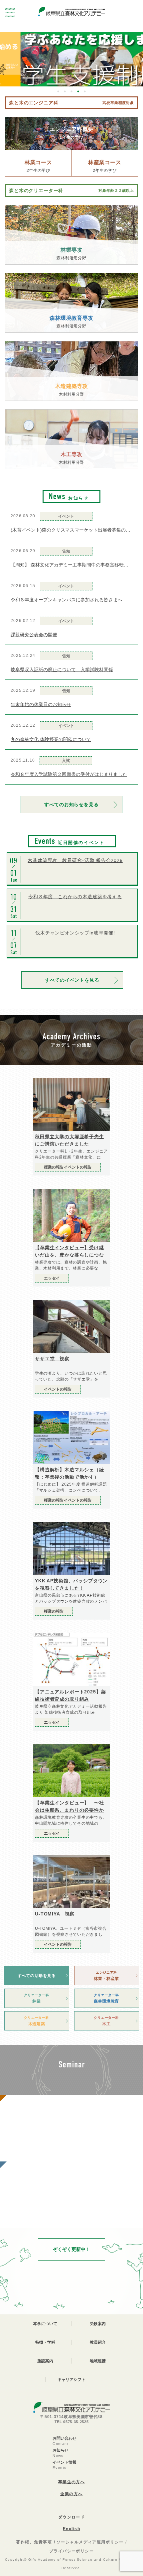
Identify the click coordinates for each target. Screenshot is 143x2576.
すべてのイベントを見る (72, 980)
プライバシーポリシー (71, 2551)
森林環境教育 (106, 1998)
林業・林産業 (106, 1976)
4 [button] (78, 91)
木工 (106, 2021)
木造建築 (36, 2021)
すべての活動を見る (37, 1976)
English (71, 2529)
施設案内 (45, 2361)
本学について (45, 2324)
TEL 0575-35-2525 (72, 2422)
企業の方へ (71, 2494)
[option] (71, 59)
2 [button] (65, 91)
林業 (36, 1998)
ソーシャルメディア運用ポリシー (90, 2542)
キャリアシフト (71, 2380)
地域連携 (98, 2361)
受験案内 (98, 2324)
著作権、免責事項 (34, 2542)
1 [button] (58, 91)
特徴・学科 (45, 2342)
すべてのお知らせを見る (71, 804)
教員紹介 (98, 2342)
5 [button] (85, 91)
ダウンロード (72, 2517)
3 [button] (71, 91)
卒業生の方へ (72, 2482)
